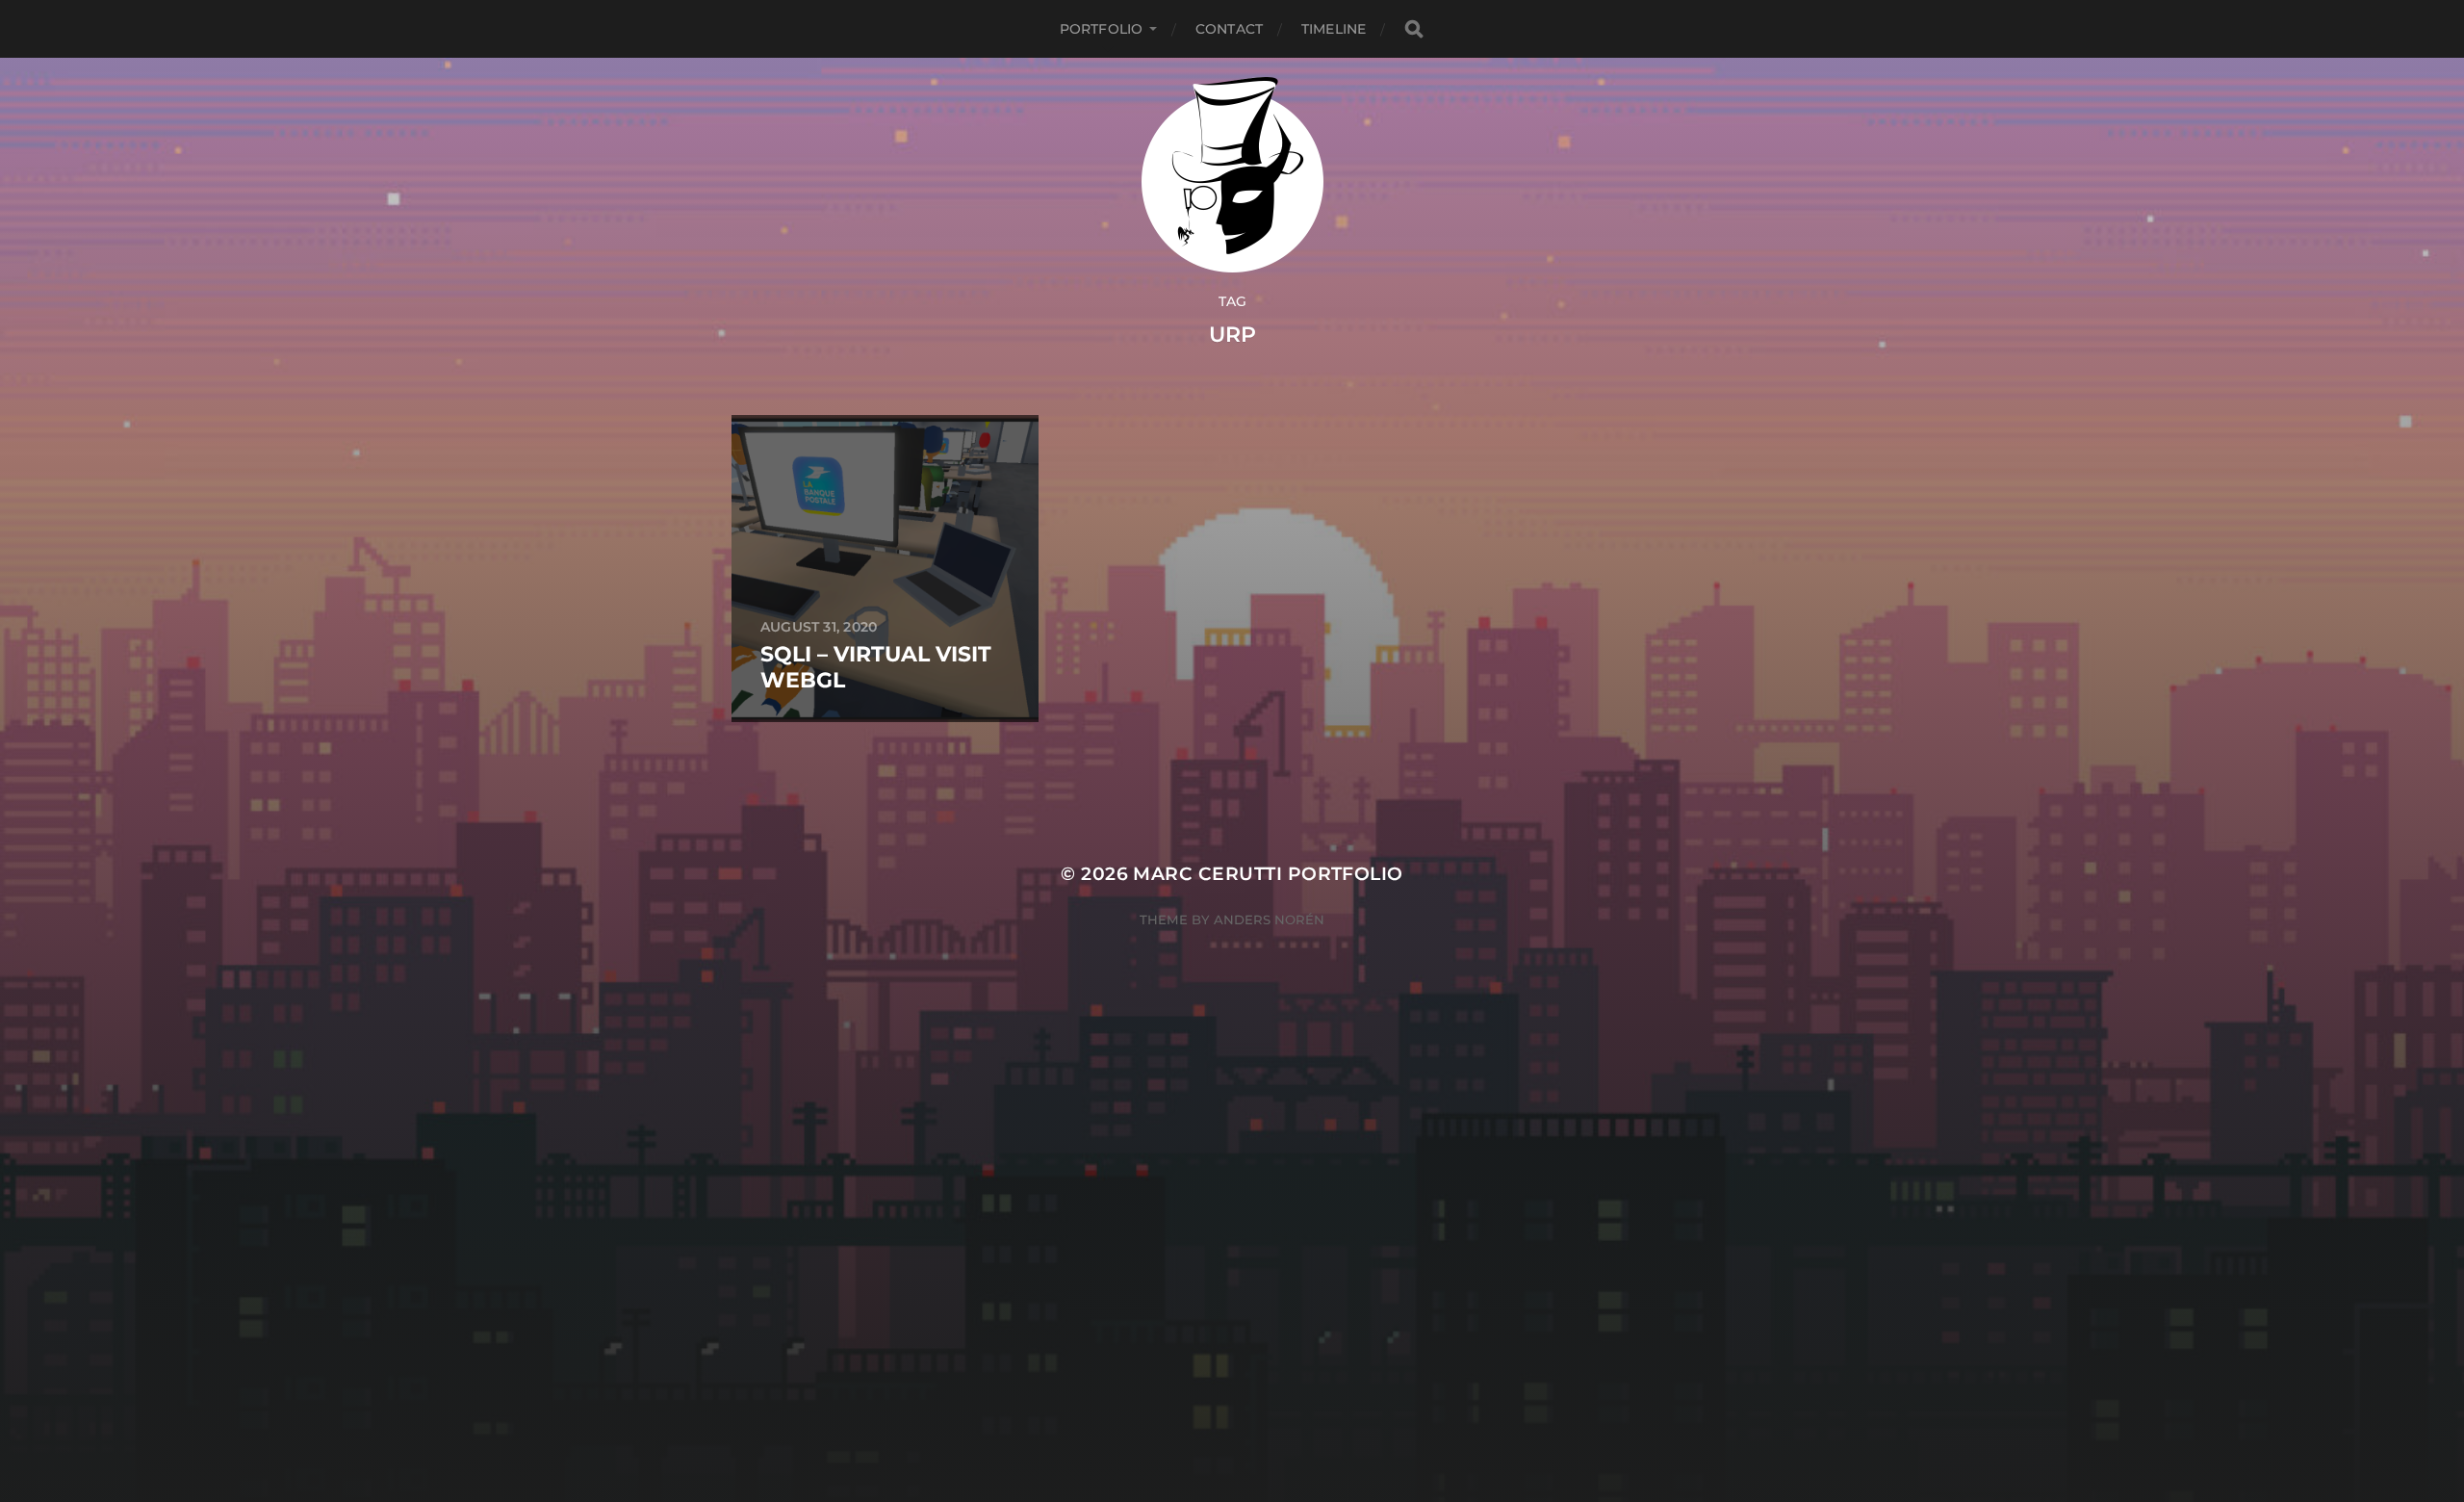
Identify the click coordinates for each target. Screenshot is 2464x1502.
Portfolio (1101, 29)
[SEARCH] (1414, 29)
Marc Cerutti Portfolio (1268, 874)
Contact (1229, 29)
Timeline (1334, 29)
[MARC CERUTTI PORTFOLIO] (1232, 175)
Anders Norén (1269, 919)
